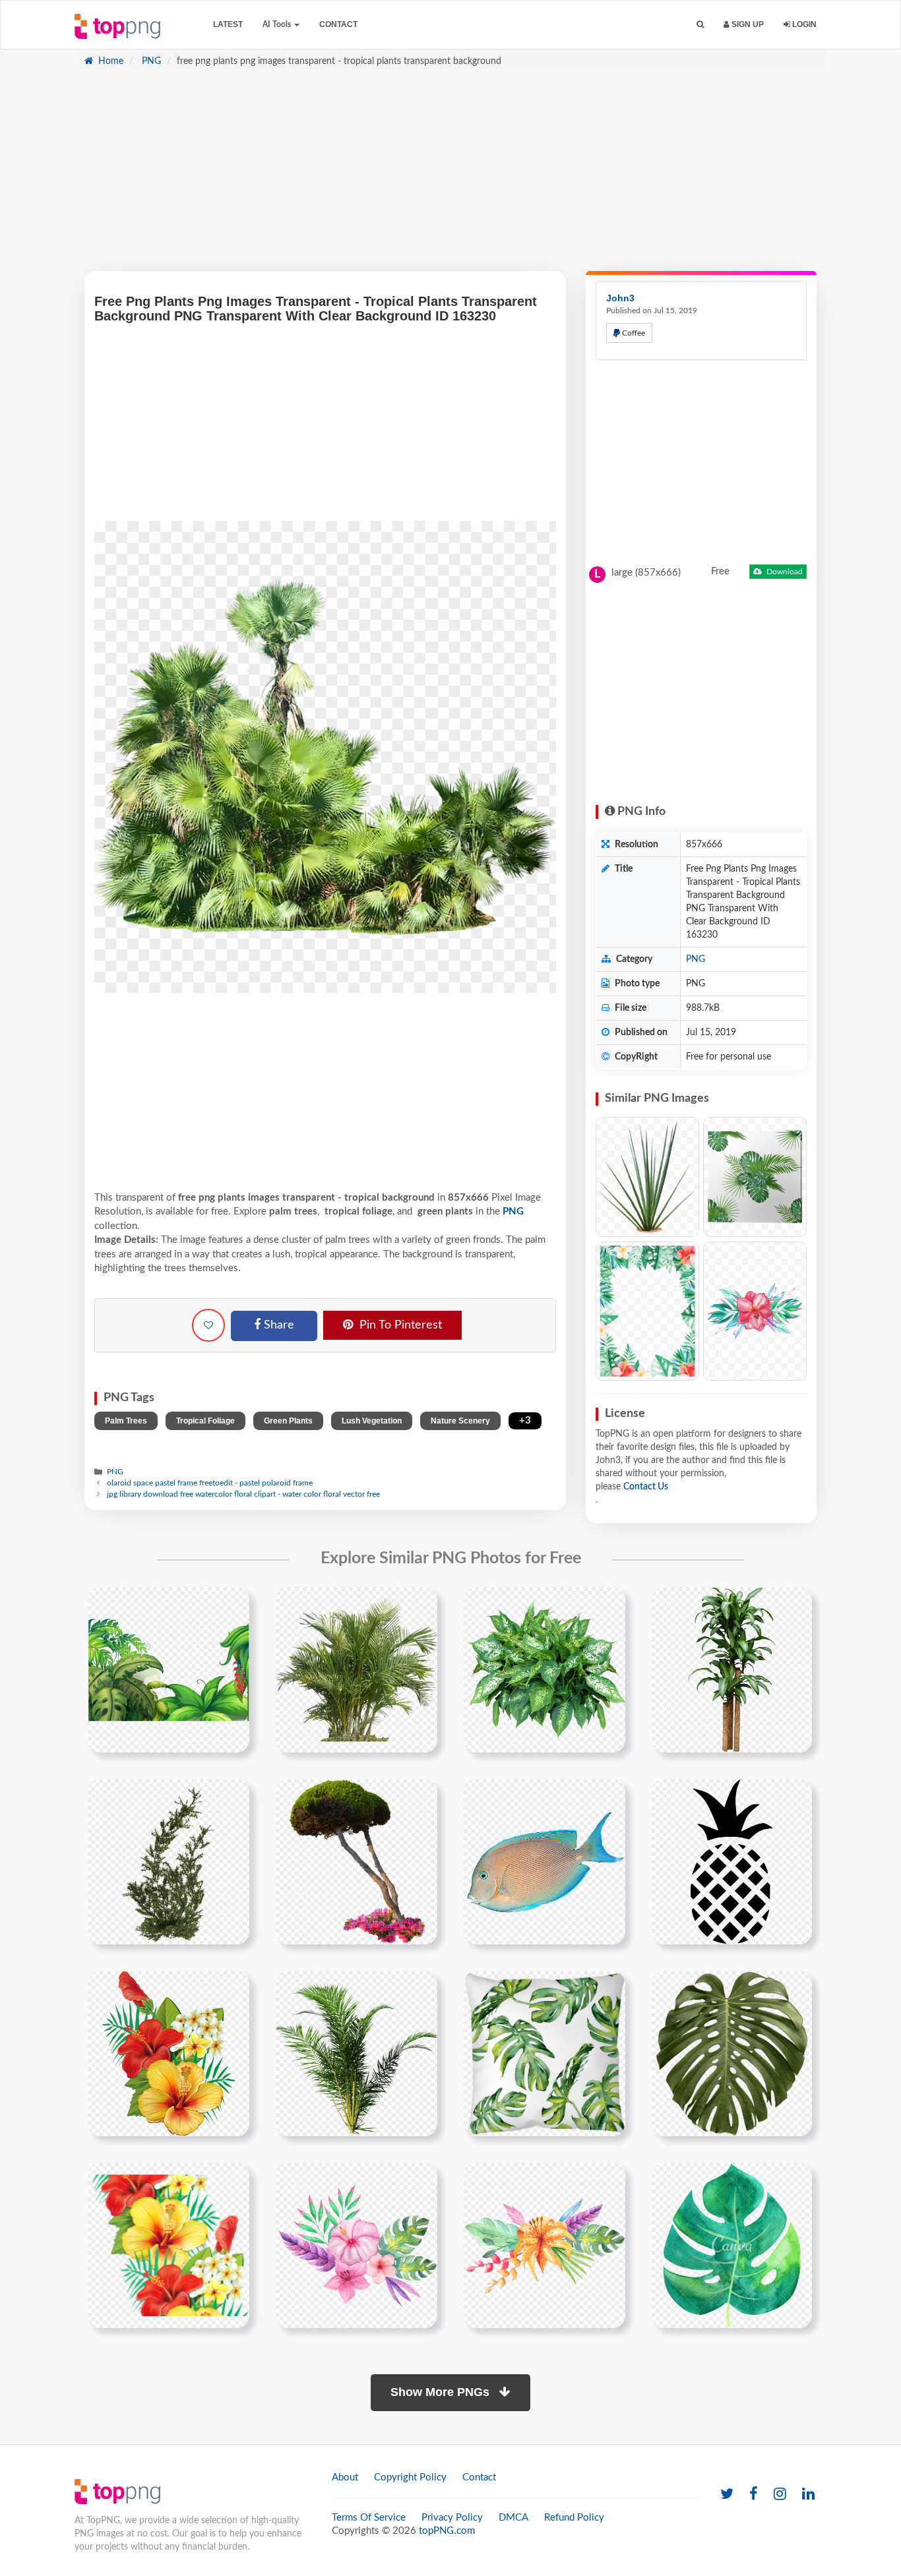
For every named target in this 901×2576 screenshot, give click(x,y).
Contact (338, 24)
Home (109, 61)
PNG (150, 61)
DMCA (513, 2518)
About (345, 2477)
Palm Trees (126, 1421)
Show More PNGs (442, 2392)
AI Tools (278, 24)
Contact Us (646, 1487)
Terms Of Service (369, 2518)
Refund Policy (574, 2518)
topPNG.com (447, 2531)
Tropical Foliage (205, 1421)
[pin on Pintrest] (232, 1605)
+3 (525, 1421)
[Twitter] (727, 2495)
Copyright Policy (410, 2477)
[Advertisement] (450, 179)
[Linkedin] (808, 2495)
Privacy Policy (452, 2518)
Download (784, 572)
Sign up (747, 24)
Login (803, 24)
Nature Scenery (460, 1421)
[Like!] (208, 1325)
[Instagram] (780, 2495)
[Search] (700, 25)
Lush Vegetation (372, 1421)
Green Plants (288, 1421)
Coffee (633, 333)
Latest (228, 24)
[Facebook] (754, 2495)
